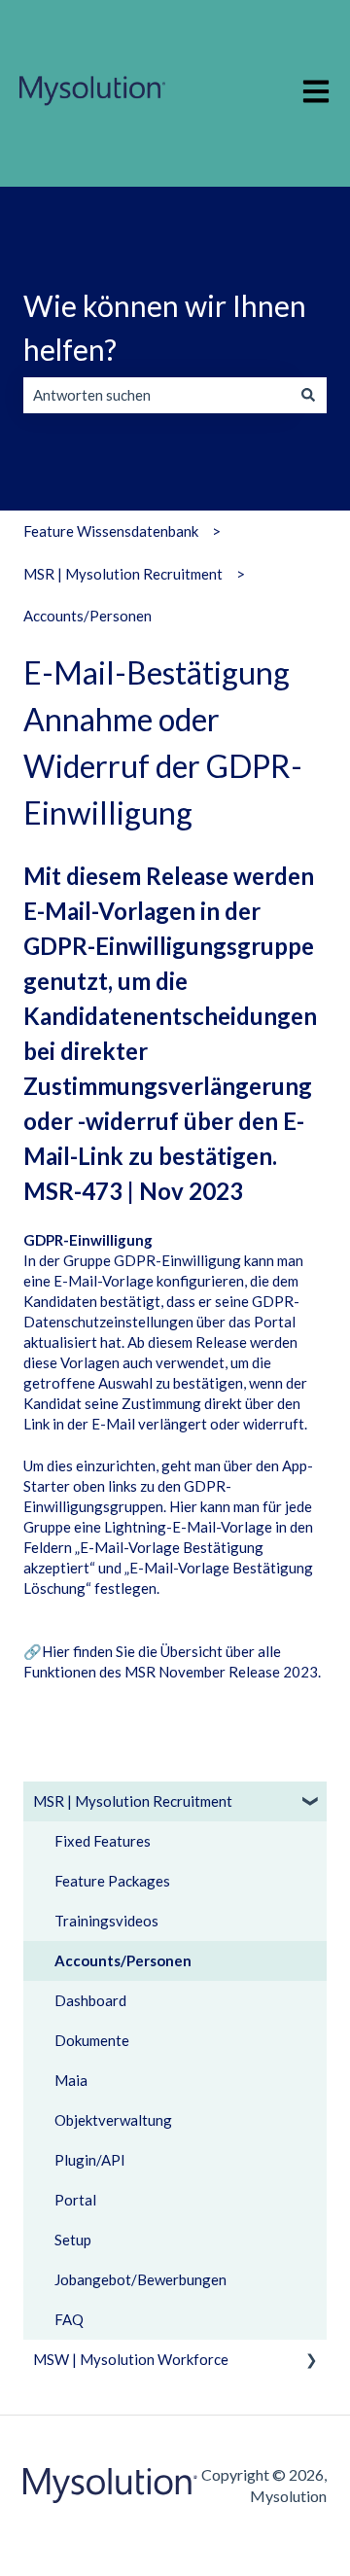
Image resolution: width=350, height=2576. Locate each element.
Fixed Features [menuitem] (103, 1841)
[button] (311, 1803)
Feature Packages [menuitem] (112, 1881)
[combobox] (157, 395)
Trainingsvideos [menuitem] (106, 1921)
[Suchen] (308, 395)
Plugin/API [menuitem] (90, 2160)
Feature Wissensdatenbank (111, 531)
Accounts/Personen (87, 616)
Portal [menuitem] (75, 2200)
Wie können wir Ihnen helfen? (165, 327)
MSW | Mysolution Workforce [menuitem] (131, 2359)
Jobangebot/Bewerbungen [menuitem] (140, 2279)
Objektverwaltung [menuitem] (113, 2120)
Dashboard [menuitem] (90, 2000)
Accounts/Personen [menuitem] (123, 1960)
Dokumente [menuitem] (92, 2040)
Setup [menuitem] (73, 2240)
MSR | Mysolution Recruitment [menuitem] (133, 1801)
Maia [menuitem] (71, 2080)
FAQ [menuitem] (69, 2319)
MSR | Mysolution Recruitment (123, 574)
